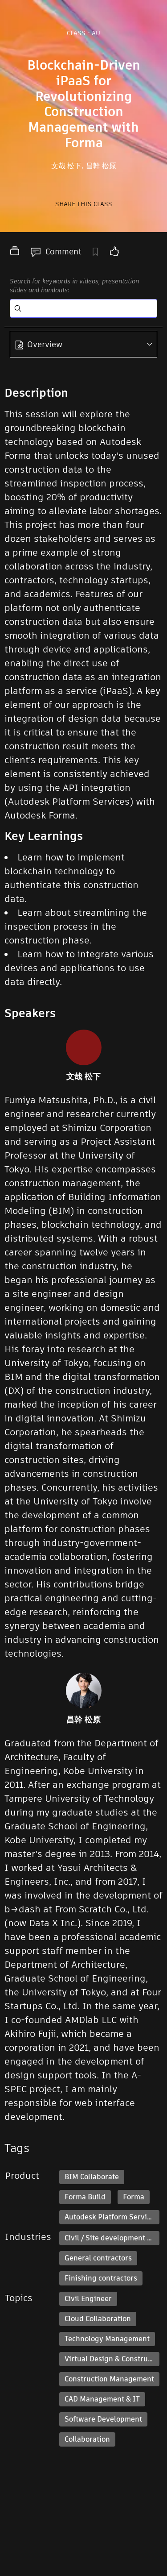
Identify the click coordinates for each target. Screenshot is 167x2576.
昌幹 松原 (101, 166)
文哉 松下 (67, 166)
